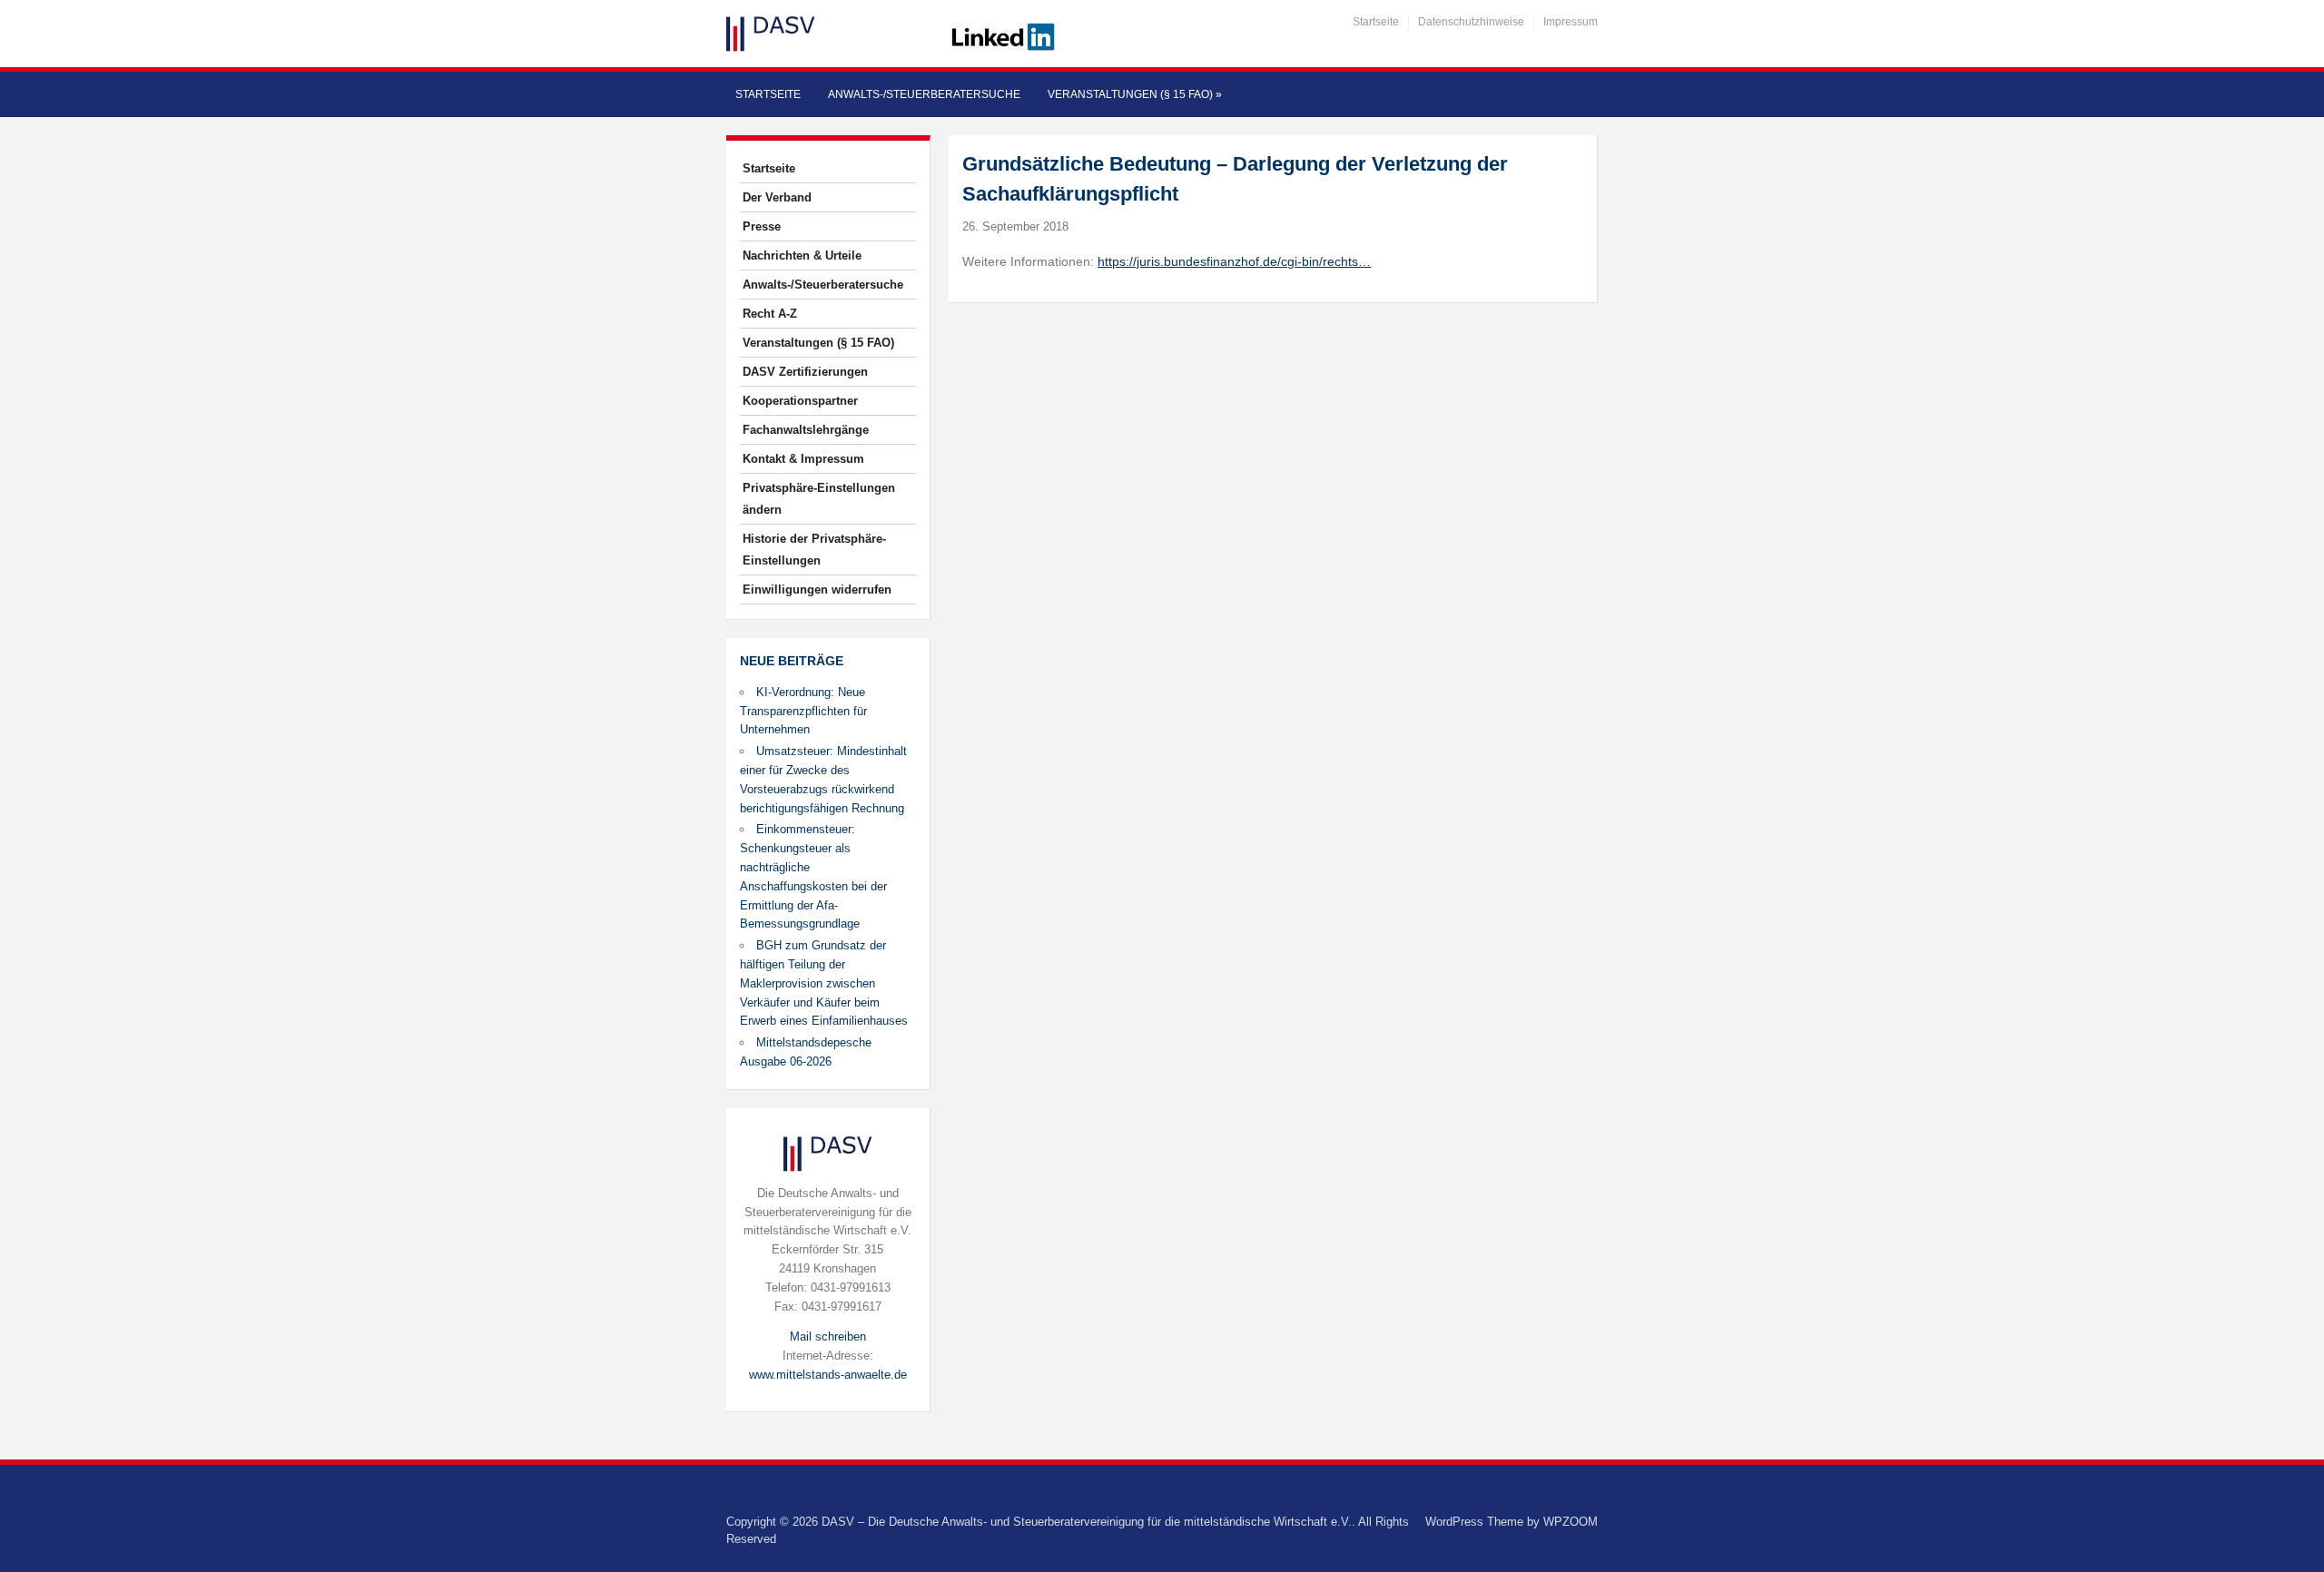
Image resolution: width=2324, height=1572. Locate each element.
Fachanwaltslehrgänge (806, 430)
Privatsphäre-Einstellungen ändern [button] (819, 499)
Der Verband (777, 197)
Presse (762, 226)
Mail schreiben (828, 1336)
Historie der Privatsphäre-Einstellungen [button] (814, 550)
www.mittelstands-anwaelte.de (828, 1375)
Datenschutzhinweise (1471, 22)
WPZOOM (1571, 1522)
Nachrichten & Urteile (802, 255)
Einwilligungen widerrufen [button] (817, 589)
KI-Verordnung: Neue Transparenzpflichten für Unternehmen (803, 711)
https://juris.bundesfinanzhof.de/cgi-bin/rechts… (1234, 261)
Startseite (1376, 22)
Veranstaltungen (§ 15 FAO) (1135, 94)
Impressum (1571, 22)
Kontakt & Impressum (803, 459)
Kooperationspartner (800, 401)
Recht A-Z (770, 314)
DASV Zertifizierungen (805, 372)
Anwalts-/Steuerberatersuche (924, 94)
